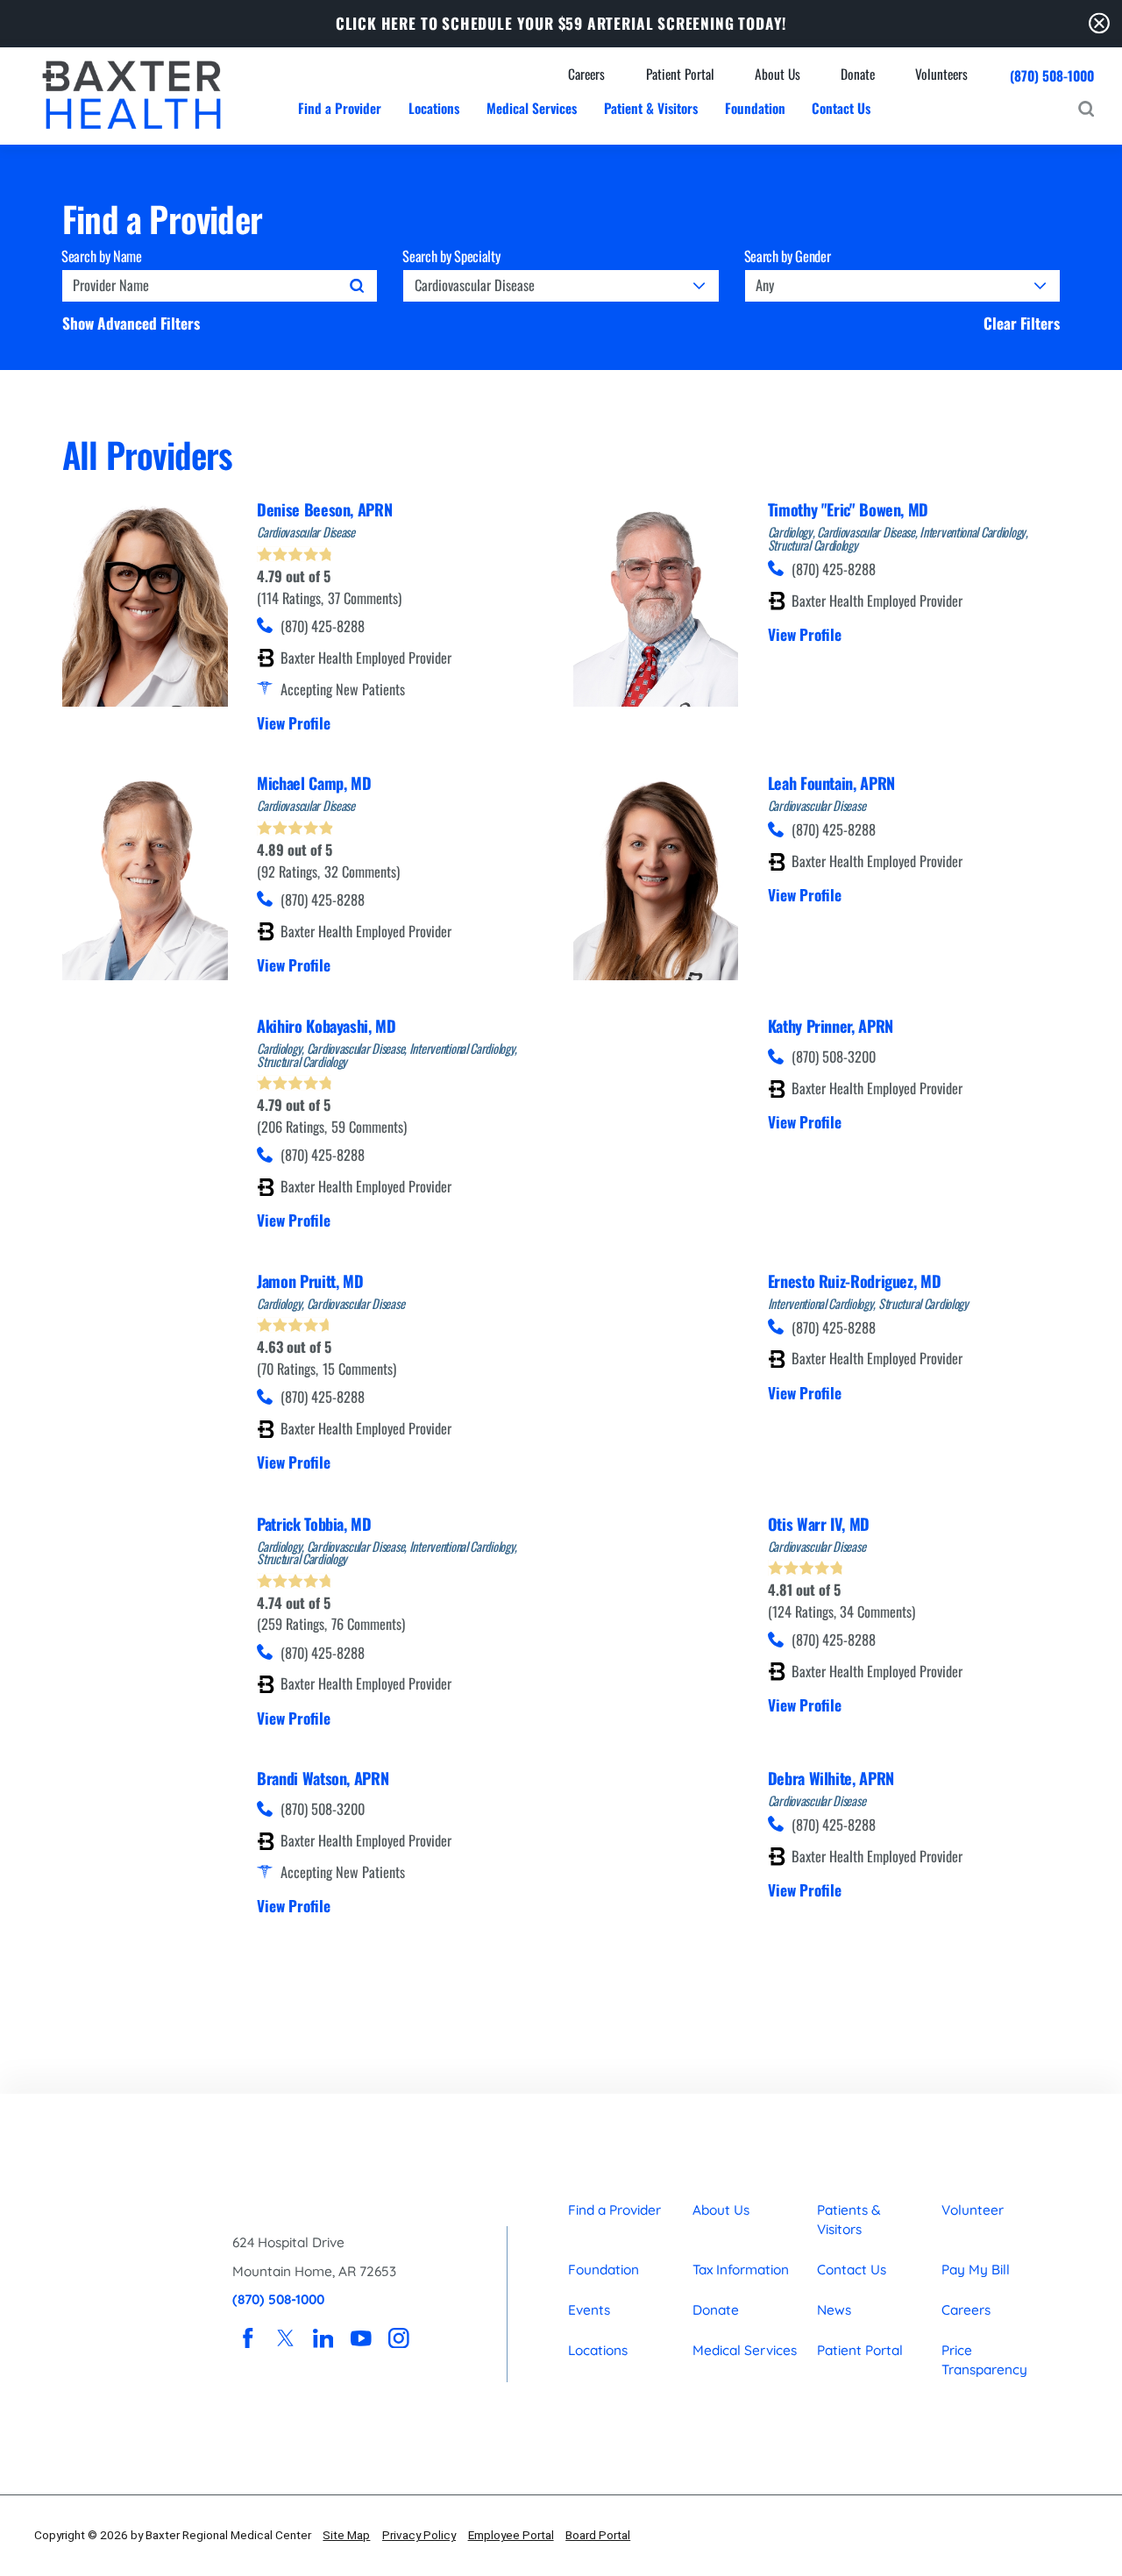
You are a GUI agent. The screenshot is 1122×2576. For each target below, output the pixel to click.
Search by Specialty (451, 256)
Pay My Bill (976, 2270)
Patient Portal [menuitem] (680, 74)
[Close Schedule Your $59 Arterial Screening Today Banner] (1099, 23)
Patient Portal (860, 2350)
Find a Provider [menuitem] (340, 108)
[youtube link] (361, 2338)
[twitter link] (285, 2338)
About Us (721, 2210)
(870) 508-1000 (1052, 76)
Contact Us (852, 2270)
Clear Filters (1022, 323)
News (834, 2310)
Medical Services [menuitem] (532, 108)
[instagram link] (398, 2338)
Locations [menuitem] (434, 108)
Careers (966, 2310)
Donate (716, 2310)
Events (589, 2310)
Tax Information (741, 2270)
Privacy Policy (419, 2535)
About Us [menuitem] (778, 74)
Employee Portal (511, 2535)
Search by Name (101, 256)
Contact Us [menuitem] (841, 108)
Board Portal (598, 2535)
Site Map (346, 2535)
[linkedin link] (323, 2338)
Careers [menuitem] (586, 74)
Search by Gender (788, 256)
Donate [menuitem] (858, 74)
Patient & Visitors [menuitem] (651, 108)
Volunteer (973, 2210)
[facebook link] (248, 2338)
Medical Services (745, 2350)
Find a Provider (614, 2210)
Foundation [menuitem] (755, 108)
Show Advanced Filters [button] (131, 323)
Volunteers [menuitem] (941, 74)
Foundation (604, 2270)
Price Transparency (984, 2360)
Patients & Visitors (849, 2220)
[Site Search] (1086, 109)
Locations (598, 2350)
